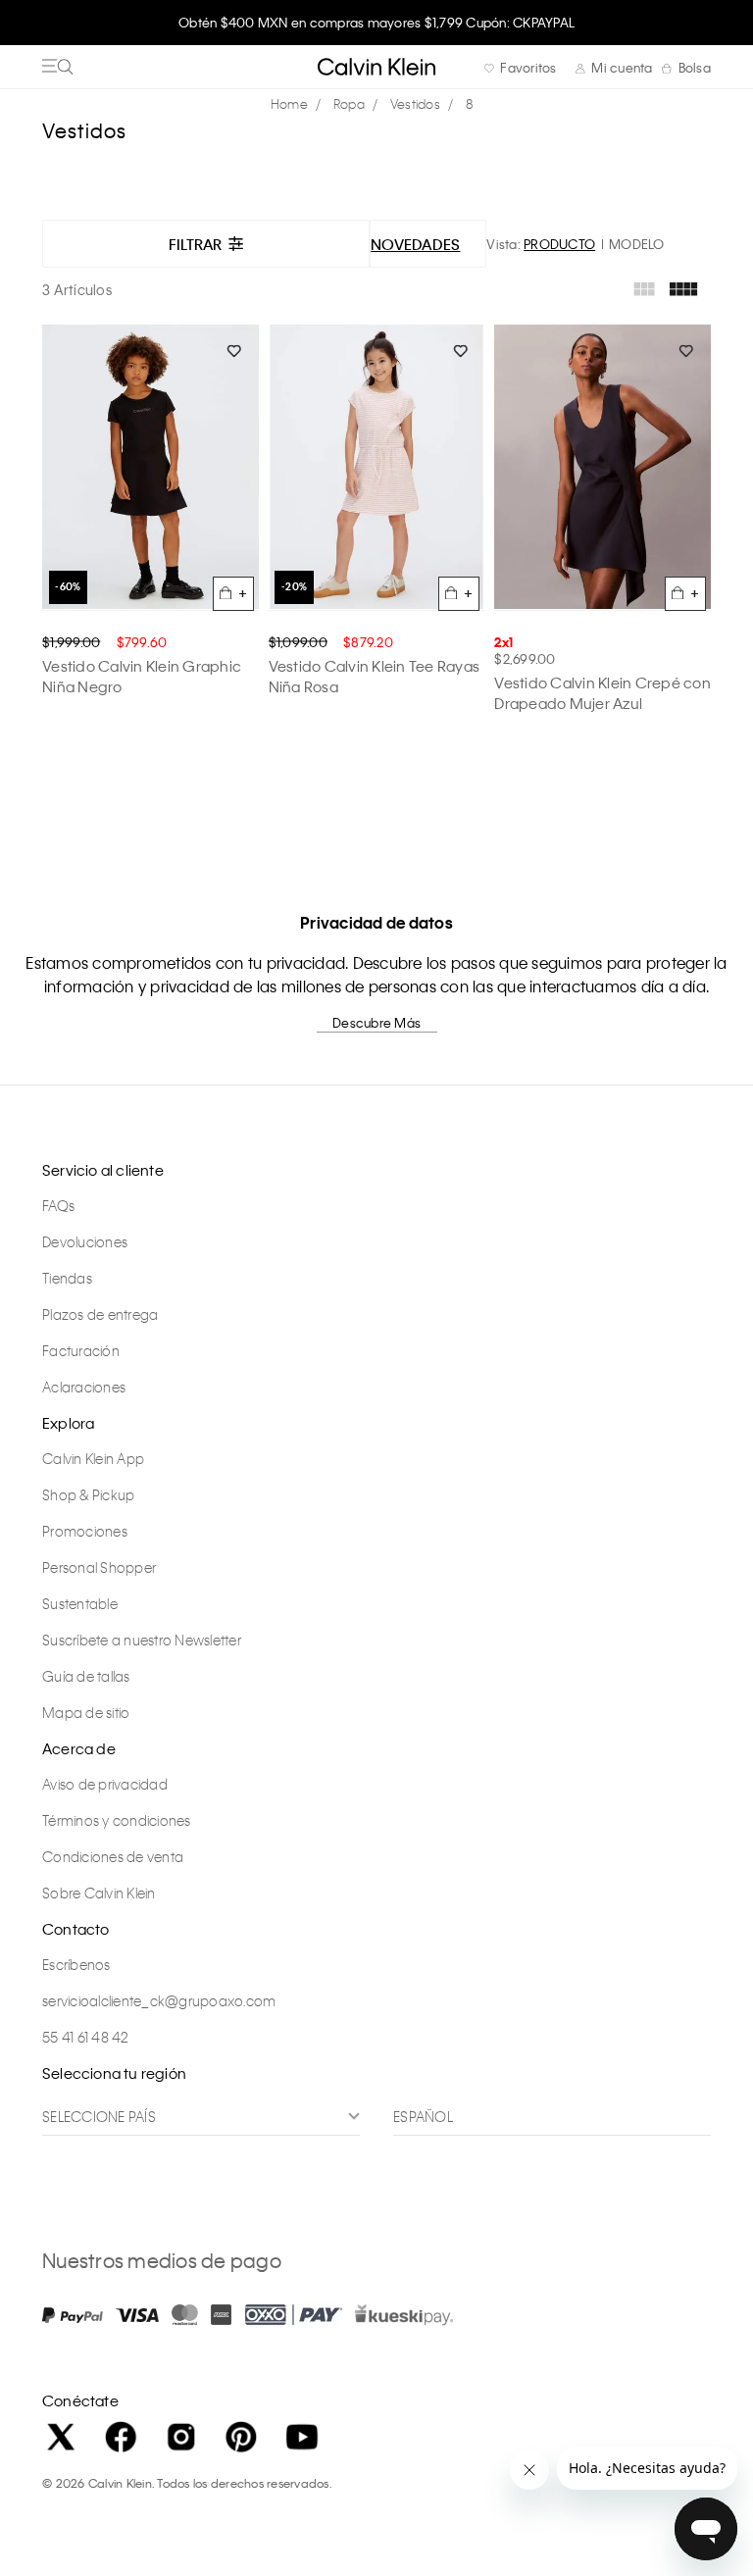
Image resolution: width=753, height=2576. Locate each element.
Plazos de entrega (100, 1314)
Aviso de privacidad (105, 1784)
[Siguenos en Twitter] (61, 2437)
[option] (376, 31)
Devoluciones (85, 1241)
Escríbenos (76, 1964)
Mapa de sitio (86, 1712)
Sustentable (80, 1603)
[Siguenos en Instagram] (181, 2437)
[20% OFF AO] (377, 467)
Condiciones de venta (113, 1856)
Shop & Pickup (88, 1494)
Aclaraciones (84, 1387)
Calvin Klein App (93, 1458)
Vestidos (415, 103)
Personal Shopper (99, 1567)
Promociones (85, 1531)
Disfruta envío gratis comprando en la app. (377, 22)
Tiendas (67, 1278)
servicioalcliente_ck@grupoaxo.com (159, 2000)
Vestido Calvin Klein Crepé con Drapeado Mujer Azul (602, 693)
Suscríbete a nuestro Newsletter (142, 1640)
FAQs (58, 1205)
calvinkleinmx (294, 104)
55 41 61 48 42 (86, 2037)
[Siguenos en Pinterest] (241, 2437)
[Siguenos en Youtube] (302, 2437)
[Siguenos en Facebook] (121, 2437)
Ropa (349, 103)
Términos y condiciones (117, 1820)
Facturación (81, 1350)
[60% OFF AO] (151, 467)
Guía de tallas (86, 1676)
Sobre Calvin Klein (99, 1893)
